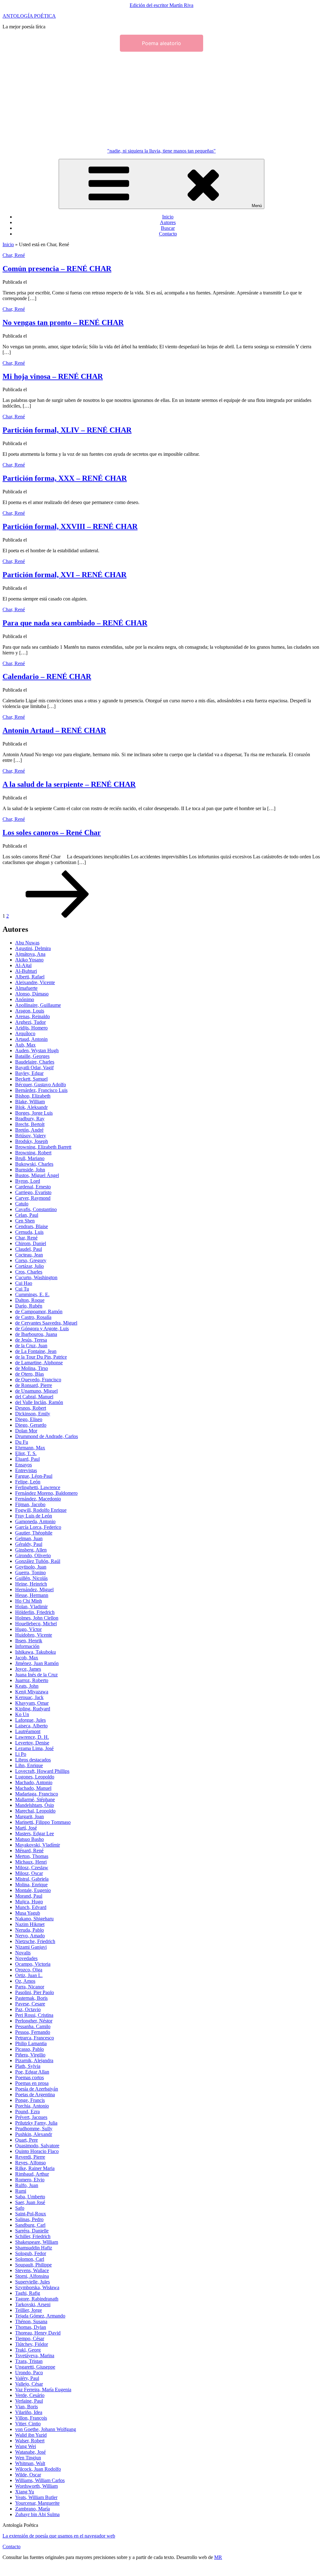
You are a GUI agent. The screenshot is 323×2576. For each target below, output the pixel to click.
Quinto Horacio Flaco (37, 2151)
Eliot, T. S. (26, 1453)
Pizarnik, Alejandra (34, 2060)
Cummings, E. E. (32, 1294)
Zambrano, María (32, 2509)
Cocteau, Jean (29, 1255)
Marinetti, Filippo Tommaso (43, 1822)
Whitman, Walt (30, 2463)
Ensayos (23, 1465)
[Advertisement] (161, 99)
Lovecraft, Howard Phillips (42, 1771)
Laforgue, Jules (30, 1720)
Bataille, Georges (32, 1056)
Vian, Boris (26, 2407)
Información (27, 1646)
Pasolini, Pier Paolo (35, 1992)
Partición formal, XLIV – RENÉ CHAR (67, 430)
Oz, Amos (25, 1981)
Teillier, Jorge (29, 2310)
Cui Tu (22, 1289)
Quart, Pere (26, 2140)
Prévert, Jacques (31, 2117)
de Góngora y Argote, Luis (42, 1329)
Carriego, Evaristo (33, 1192)
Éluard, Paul (27, 1459)
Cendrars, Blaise (32, 1226)
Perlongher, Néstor (34, 2021)
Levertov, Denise (32, 1743)
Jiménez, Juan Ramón (37, 1663)
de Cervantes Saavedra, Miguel (46, 1323)
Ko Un (22, 1714)
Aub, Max (25, 1045)
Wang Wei (26, 2446)
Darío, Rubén (29, 1306)
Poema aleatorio (161, 43)
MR (218, 2557)
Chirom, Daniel (31, 1243)
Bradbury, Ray (30, 1119)
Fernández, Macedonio (38, 1499)
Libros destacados (33, 1760)
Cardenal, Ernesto (33, 1187)
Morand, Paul (29, 1896)
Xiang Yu (25, 2492)
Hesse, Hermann (32, 1595)
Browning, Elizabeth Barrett (43, 1147)
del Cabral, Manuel (34, 1397)
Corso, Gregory (31, 1260)
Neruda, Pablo (29, 1930)
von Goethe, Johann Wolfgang (46, 2429)
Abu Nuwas (27, 943)
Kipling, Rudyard (33, 1709)
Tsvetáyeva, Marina (35, 2356)
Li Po (21, 1754)
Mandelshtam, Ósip (35, 1805)
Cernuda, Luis (29, 1232)
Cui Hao (24, 1283)
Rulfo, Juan (27, 2185)
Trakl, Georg (28, 2350)
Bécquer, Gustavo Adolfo (41, 1085)
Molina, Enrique (31, 1885)
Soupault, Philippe (33, 2265)
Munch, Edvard (31, 1907)
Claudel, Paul (29, 1249)
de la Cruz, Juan (31, 1346)
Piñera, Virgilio (30, 2055)
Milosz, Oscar (29, 1873)
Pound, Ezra (27, 2112)
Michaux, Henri (31, 1862)
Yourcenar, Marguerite (37, 2503)
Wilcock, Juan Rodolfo (38, 2469)
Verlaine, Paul (29, 2401)
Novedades (26, 1958)
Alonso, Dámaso (32, 994)
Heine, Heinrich (31, 1584)
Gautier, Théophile (34, 1533)
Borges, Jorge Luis (34, 1113)
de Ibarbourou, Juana (36, 1334)
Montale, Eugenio (33, 1890)
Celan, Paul (27, 1215)
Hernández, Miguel (34, 1590)
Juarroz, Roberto (32, 1680)
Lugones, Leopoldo (35, 1777)
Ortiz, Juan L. (29, 1975)
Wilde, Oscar (28, 2475)
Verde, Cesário (30, 2395)
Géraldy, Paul (29, 1544)
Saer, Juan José (30, 2202)
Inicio (168, 217)
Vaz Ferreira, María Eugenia (43, 2390)
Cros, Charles (29, 1272)
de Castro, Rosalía (33, 1317)
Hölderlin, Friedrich (35, 1612)
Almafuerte (26, 988)
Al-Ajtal (23, 965)
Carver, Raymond (33, 1198)
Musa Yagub (28, 1913)
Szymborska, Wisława (37, 2287)
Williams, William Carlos (40, 2480)
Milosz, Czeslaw (32, 1868)
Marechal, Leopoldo (35, 1811)
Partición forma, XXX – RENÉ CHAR (65, 478)
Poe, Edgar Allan (32, 2072)
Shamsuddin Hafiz (34, 2248)
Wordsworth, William (36, 2486)
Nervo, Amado (30, 1936)
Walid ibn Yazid (31, 2435)
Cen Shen (25, 1221)
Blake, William (30, 1102)
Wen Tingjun (28, 2458)
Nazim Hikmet (30, 1924)
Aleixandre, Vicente (35, 982)
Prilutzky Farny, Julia (36, 2123)
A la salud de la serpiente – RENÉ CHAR (69, 784)
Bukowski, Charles (34, 1164)
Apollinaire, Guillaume (38, 1005)
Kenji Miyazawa (32, 1692)
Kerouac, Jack (29, 1697)
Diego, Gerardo (31, 1425)
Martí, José (26, 1828)
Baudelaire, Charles (35, 1062)
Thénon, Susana (31, 2321)
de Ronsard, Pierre (34, 1385)
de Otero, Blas (29, 1374)
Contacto (168, 234)
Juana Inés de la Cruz (36, 1675)
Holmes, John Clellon (37, 1618)
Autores (168, 222)
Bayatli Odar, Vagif (34, 1068)
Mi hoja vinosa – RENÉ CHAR (53, 376)
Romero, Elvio (30, 2180)
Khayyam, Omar (32, 1703)
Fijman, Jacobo (30, 1504)
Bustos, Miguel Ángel (37, 1175)
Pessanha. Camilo (33, 2026)
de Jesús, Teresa (31, 1340)
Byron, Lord (28, 1181)
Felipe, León (28, 1482)
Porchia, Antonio (32, 2106)
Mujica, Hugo (29, 1902)
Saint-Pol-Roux (31, 2214)
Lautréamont (28, 1731)
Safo (20, 2208)
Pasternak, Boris (31, 1998)
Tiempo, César (30, 2338)
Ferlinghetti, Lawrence (38, 1487)
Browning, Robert (33, 1153)
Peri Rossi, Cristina (34, 2015)
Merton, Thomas (32, 1856)
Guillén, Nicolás (31, 1578)
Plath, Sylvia (28, 2066)
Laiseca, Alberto (31, 1726)
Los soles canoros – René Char (52, 833)
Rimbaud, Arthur (32, 2174)
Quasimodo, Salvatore (37, 2146)
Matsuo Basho (29, 1839)
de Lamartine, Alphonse (39, 1363)
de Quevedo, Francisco (38, 1380)
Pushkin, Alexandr (34, 2134)
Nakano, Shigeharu (34, 1919)
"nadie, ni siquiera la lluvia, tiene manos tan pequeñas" (161, 151)
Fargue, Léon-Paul (34, 1476)
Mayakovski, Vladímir (38, 1845)
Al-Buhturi (26, 971)
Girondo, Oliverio (33, 1555)
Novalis (23, 1953)
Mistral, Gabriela (32, 1879)
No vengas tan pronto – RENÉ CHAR (63, 322)
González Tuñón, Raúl (38, 1561)
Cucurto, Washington (36, 1277)
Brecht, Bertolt (30, 1124)
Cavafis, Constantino (36, 1209)
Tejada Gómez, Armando (40, 2316)
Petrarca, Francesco (35, 2038)
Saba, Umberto (30, 2197)
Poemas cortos (29, 2077)
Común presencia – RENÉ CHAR (57, 269)
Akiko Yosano (29, 960)
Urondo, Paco (29, 2373)
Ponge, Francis (30, 2100)
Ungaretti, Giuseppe (35, 2367)
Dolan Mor (26, 1431)
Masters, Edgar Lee (35, 1833)
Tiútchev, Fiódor (32, 2344)
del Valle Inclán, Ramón (39, 1402)
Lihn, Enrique (29, 1765)
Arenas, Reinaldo (32, 1016)
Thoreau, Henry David (38, 2333)
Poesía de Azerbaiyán (37, 2089)
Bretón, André (29, 1130)
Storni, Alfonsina (32, 2276)
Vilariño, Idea (29, 2412)
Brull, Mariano (30, 1158)
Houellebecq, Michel (36, 1624)
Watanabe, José (30, 2452)
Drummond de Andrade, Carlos (47, 1436)
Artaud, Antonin (31, 1039)
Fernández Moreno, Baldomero (46, 1493)
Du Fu (22, 1442)
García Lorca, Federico (38, 1527)
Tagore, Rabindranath (37, 2299)
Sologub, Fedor (31, 2253)
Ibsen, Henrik (29, 1641)
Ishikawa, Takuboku (35, 1652)
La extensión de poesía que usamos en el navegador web (59, 2536)
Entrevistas (26, 1470)
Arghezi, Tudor (30, 1022)
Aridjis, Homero (31, 1028)
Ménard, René (29, 1851)
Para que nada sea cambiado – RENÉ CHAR (75, 623)
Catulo (22, 1204)
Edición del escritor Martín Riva (161, 5)
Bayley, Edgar (29, 1073)
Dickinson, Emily (33, 1414)
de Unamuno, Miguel (36, 1391)
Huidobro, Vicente (34, 1635)
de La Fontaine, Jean (36, 1351)
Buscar (168, 228)
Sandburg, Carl (30, 2225)
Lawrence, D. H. (32, 1737)
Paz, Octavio (28, 2009)
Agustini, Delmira (33, 948)
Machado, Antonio (34, 1782)
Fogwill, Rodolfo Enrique (41, 1510)
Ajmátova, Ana (30, 954)
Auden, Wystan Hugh (37, 1050)
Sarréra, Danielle (32, 2231)
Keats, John (27, 1686)
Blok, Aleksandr (31, 1107)
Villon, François (31, 2418)
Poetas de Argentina (35, 2094)
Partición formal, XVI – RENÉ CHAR (65, 575)
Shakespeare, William (37, 2242)
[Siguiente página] (57, 916)
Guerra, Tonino (30, 1572)
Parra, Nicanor (30, 1987)
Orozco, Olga (29, 1970)
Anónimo (25, 999)
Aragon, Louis (30, 1011)
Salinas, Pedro (29, 2219)
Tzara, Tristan (29, 2361)
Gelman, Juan (29, 1538)
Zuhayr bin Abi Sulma (37, 2514)
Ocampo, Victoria (33, 1964)
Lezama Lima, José (34, 1748)
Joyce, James (28, 1669)
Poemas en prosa (32, 2083)
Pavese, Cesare (30, 2004)
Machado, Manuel (33, 1788)
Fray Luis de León (34, 1516)
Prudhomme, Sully (34, 2129)
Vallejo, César (29, 2384)
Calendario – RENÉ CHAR (47, 676)
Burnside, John (30, 1170)
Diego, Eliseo (29, 1419)
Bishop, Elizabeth (33, 1096)
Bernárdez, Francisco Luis (41, 1090)
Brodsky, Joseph (32, 1141)
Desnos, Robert (31, 1408)
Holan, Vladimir (31, 1607)
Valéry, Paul (27, 2378)
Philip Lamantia (31, 2043)
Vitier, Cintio (28, 2424)
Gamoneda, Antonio (35, 1521)
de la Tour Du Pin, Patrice (41, 1357)
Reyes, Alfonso (30, 2163)
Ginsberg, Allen (31, 1550)
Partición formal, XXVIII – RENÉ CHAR (70, 526)
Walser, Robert (30, 2441)
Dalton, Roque (30, 1300)
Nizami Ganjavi (31, 1947)
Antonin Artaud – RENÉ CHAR (54, 730)
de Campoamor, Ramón (39, 1311)
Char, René (14, 255)
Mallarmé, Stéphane (35, 1799)
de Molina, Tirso (32, 1368)
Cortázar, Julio (29, 1266)
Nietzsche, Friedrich (35, 1941)
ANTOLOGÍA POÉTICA (29, 16)
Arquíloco (25, 1033)
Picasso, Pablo (29, 2049)
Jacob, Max (27, 1658)
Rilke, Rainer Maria (35, 2168)
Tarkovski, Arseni (33, 2304)
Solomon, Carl (30, 2259)
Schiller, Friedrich (33, 2236)
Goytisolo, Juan (31, 1567)
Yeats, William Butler (36, 2497)
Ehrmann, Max (30, 1448)
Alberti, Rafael (30, 977)
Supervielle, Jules (32, 2282)
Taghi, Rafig (28, 2293)
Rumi (21, 2191)
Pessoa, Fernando (33, 2032)
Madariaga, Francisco (37, 1794)
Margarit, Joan (29, 1816)
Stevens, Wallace (32, 2270)
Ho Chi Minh (29, 1601)
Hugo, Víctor (28, 1629)
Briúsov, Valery (31, 1136)
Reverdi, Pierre (30, 2157)
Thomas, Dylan (31, 2327)
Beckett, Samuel (31, 1079)
